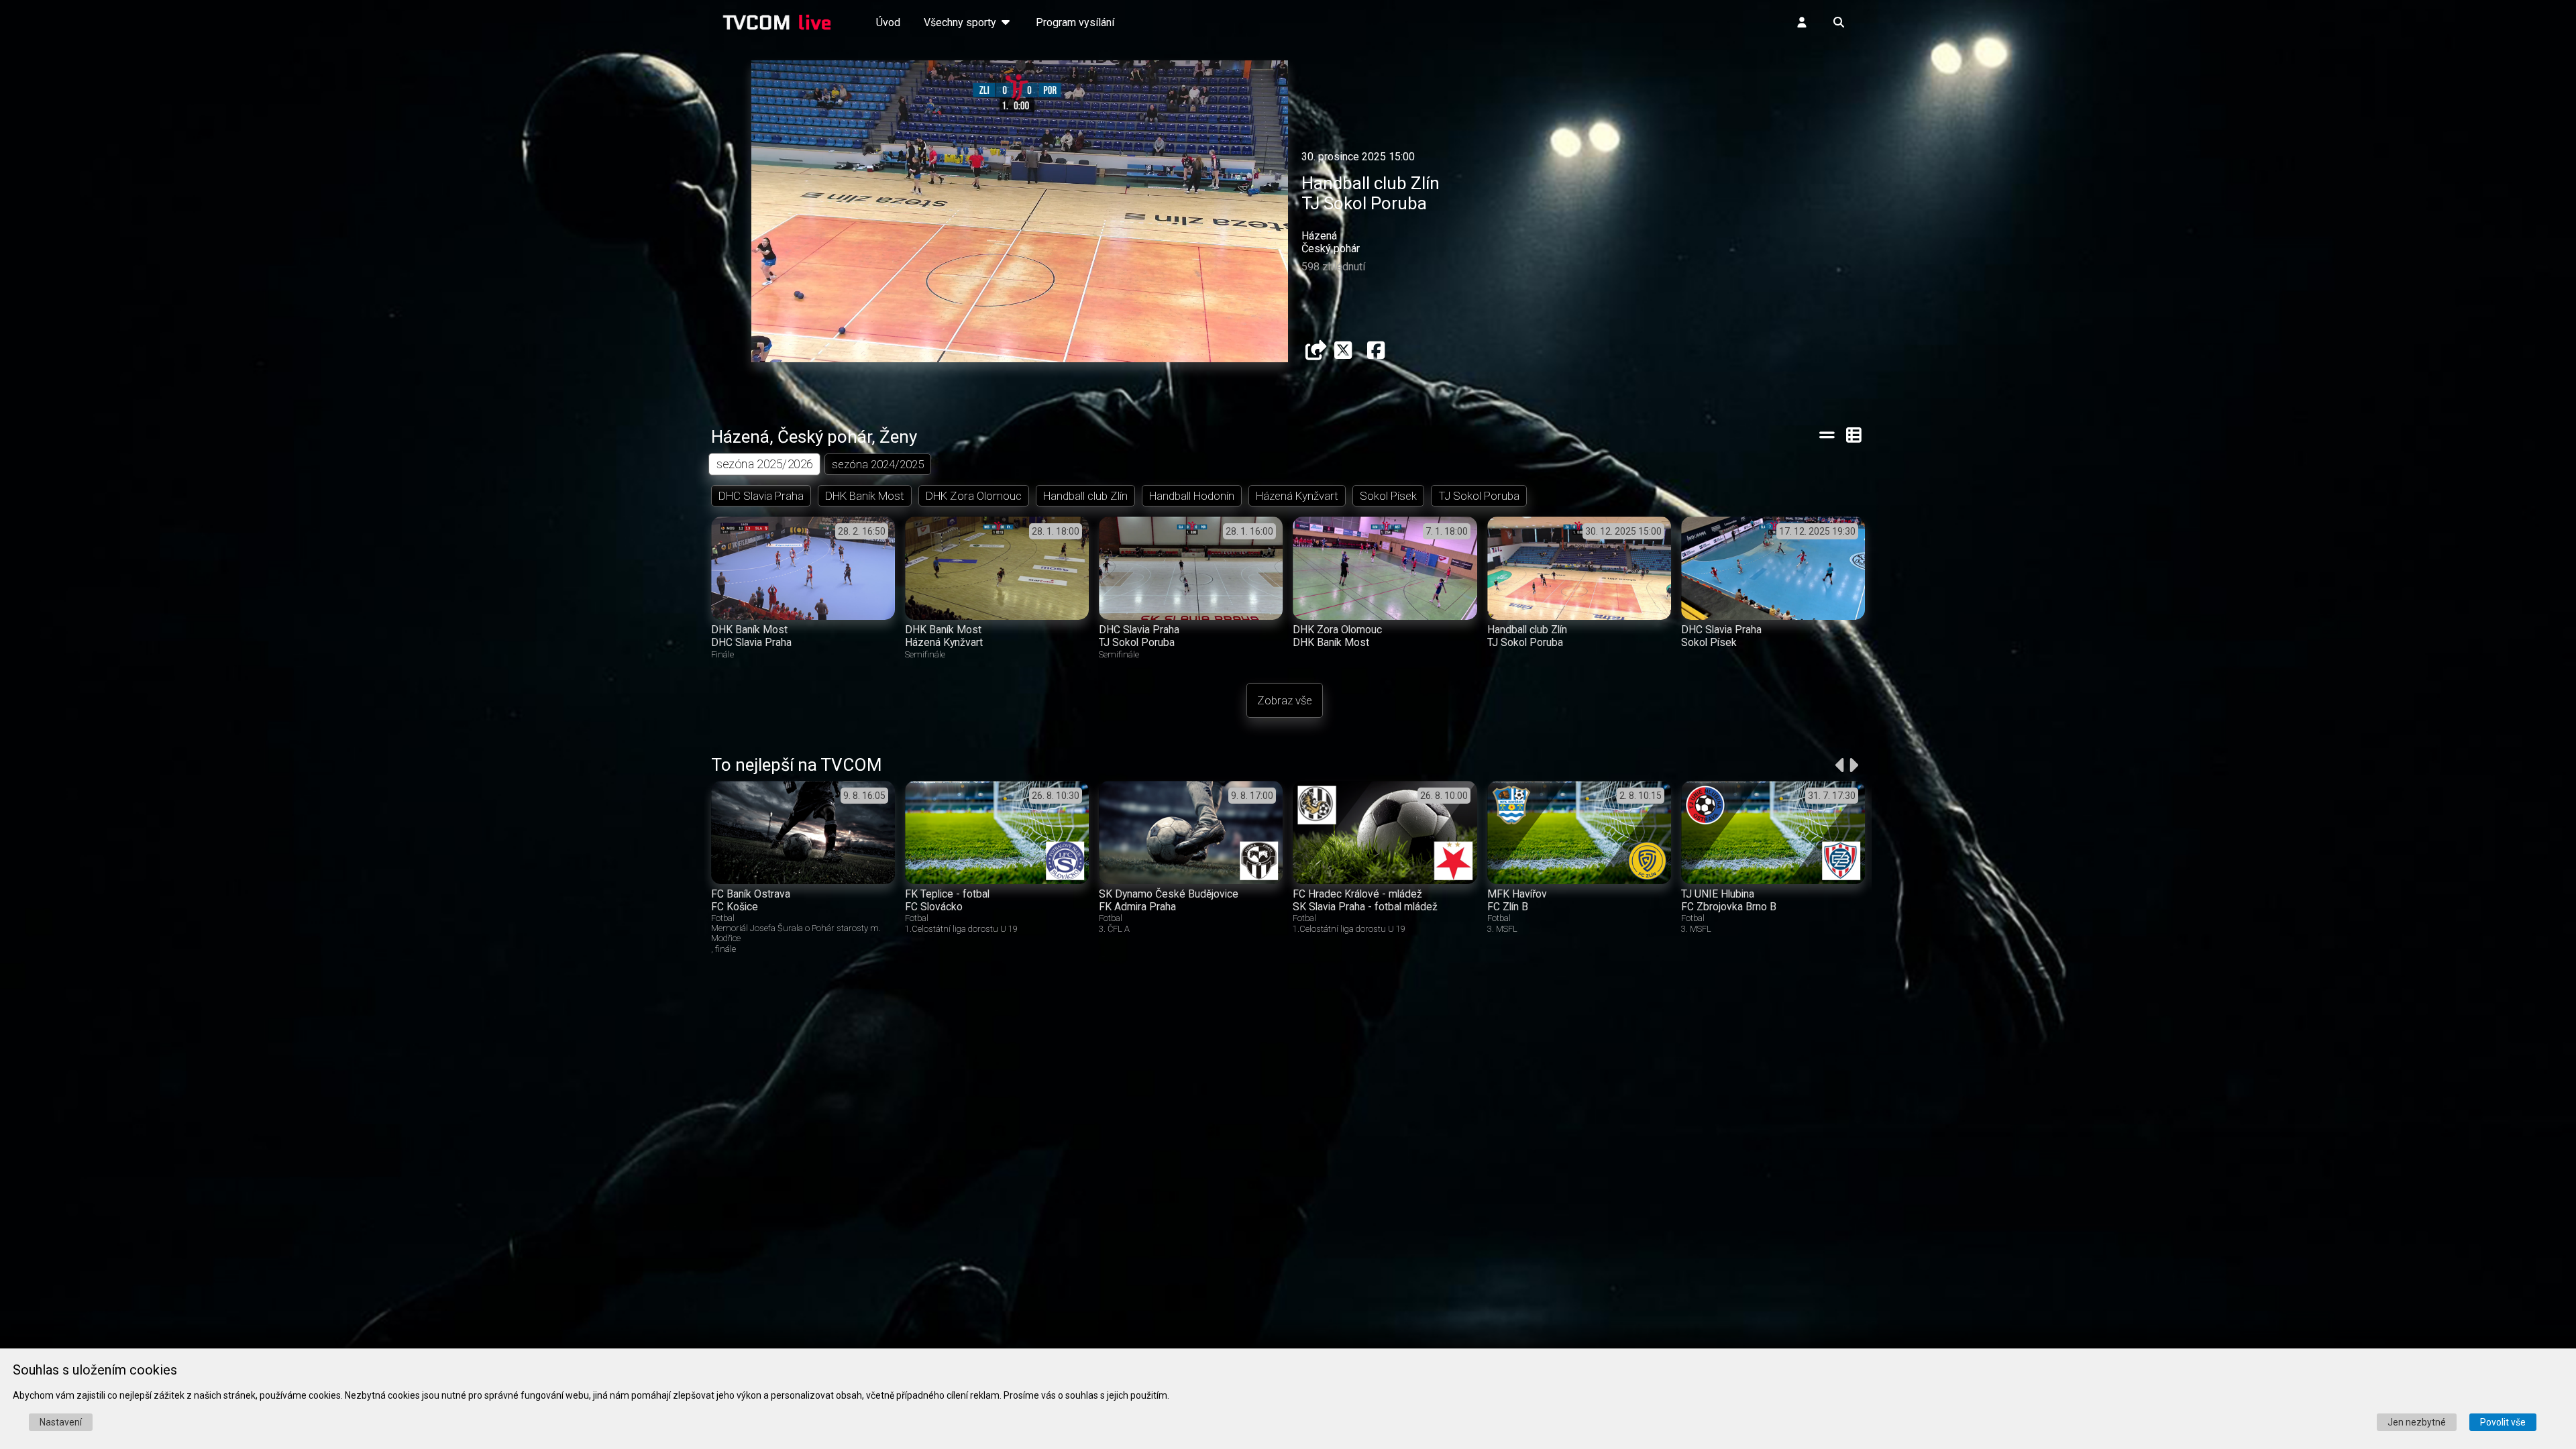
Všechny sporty (961, 22)
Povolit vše (2503, 1422)
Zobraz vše (1285, 700)
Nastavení (61, 1422)
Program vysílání (1075, 22)
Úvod (888, 22)
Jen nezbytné (2417, 1422)
